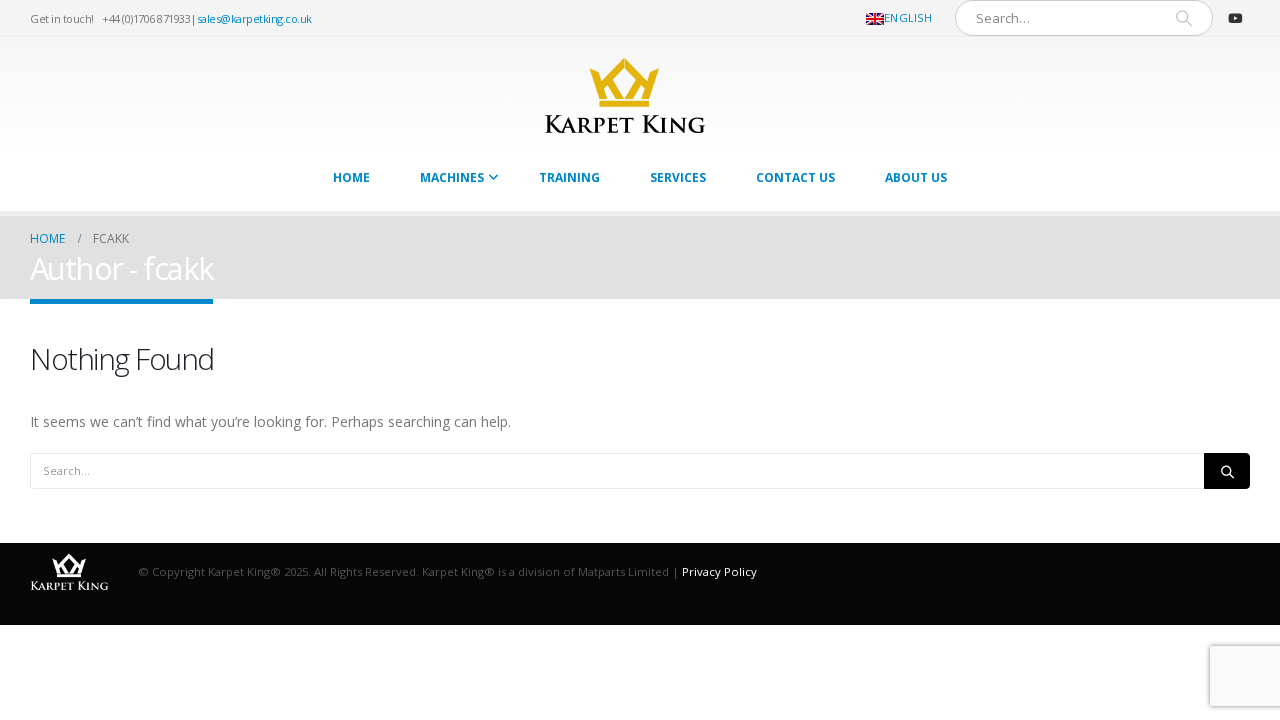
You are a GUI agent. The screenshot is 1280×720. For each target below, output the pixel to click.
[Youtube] (1235, 18)
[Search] (1184, 18)
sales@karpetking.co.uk (254, 18)
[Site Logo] (625, 96)
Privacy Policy (719, 571)
